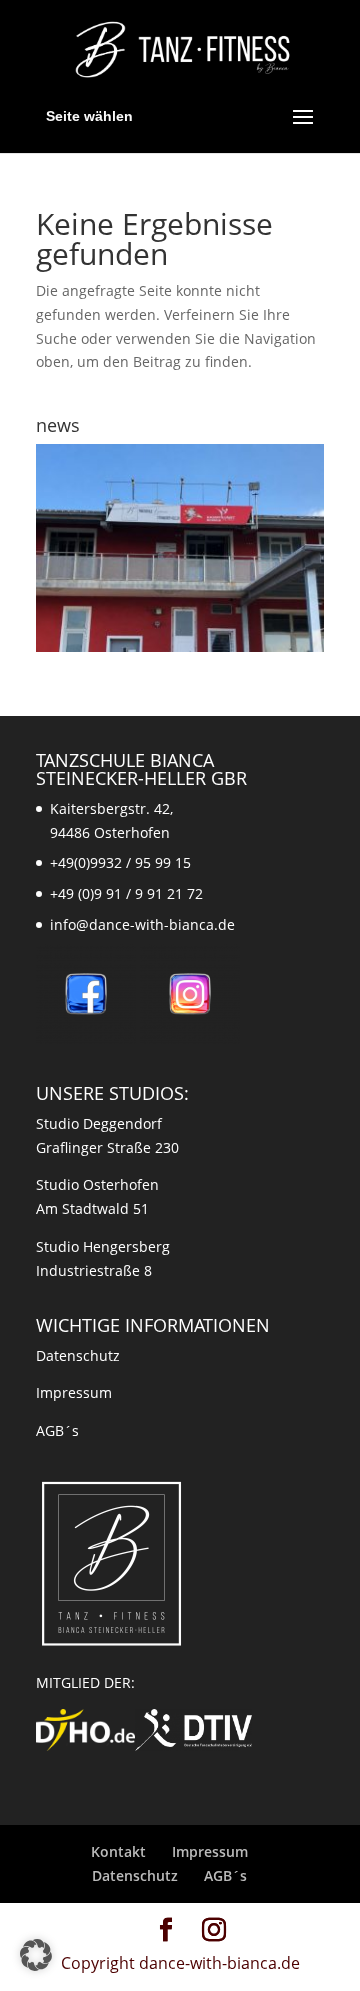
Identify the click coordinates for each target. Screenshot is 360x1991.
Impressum (74, 1392)
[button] (36, 1955)
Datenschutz (78, 1355)
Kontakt (118, 1851)
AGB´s (57, 1430)
